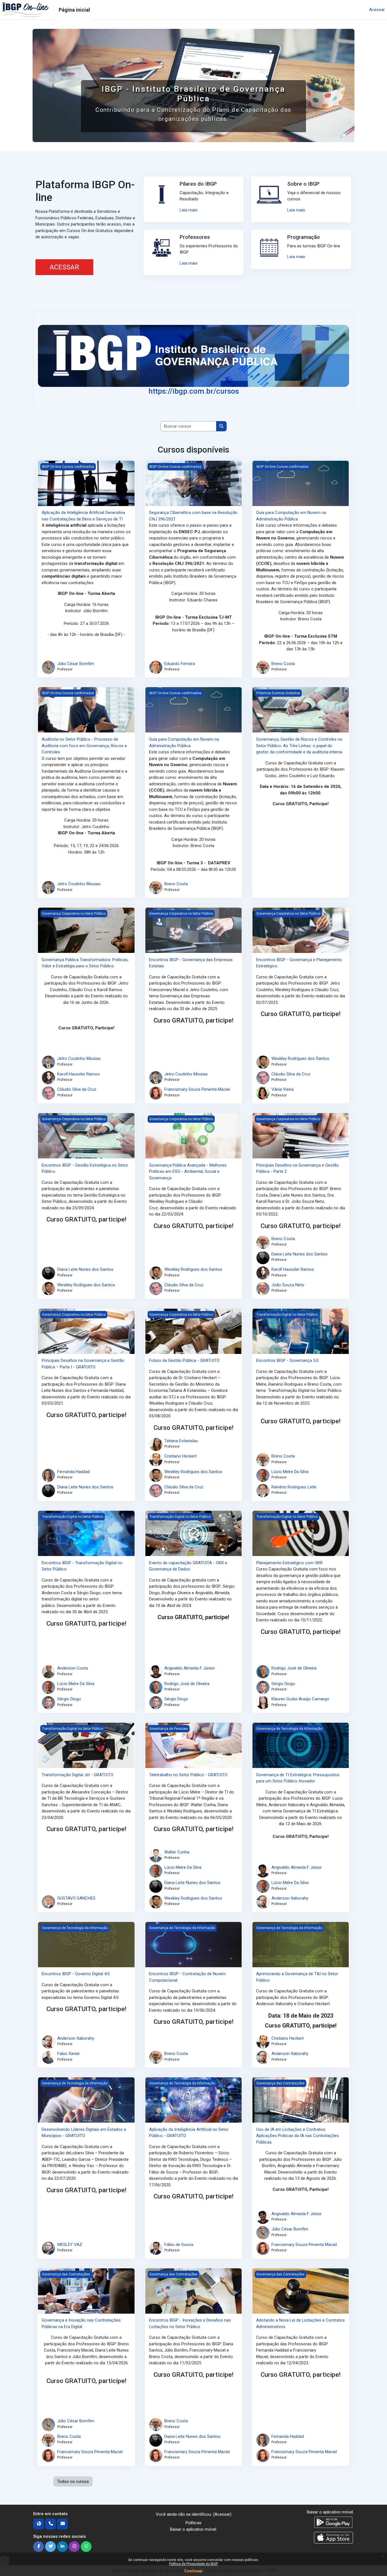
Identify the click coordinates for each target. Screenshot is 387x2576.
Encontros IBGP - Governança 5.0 (287, 1360)
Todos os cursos (73, 2481)
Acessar (377, 10)
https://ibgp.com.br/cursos (194, 391)
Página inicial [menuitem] (74, 10)
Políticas (193, 2523)
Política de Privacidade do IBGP (193, 2564)
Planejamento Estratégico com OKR (289, 1563)
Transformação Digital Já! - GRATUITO (77, 1775)
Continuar (193, 2571)
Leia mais (189, 210)
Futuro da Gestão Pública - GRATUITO (184, 1360)
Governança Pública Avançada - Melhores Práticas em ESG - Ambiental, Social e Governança (188, 1172)
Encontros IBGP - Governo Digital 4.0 (76, 1974)
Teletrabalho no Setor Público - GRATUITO (188, 1775)
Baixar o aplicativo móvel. (193, 2529)
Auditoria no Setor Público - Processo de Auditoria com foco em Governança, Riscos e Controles (84, 746)
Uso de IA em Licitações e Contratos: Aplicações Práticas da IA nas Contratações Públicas (297, 2136)
